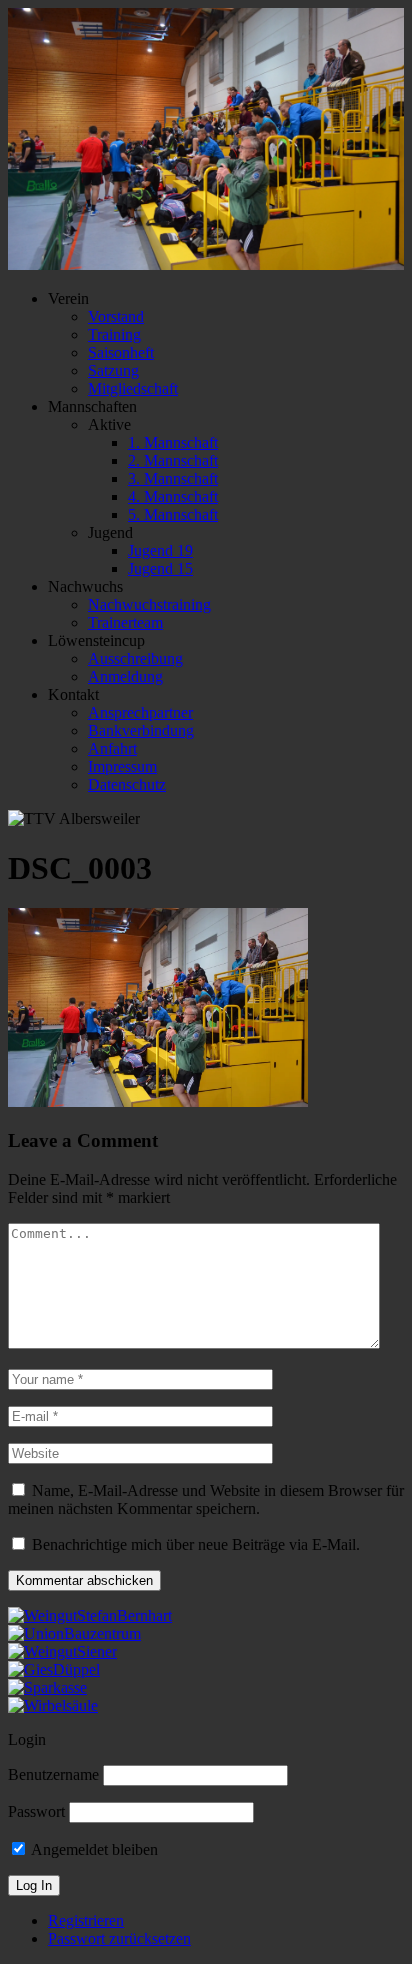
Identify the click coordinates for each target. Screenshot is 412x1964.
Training (114, 334)
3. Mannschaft (173, 478)
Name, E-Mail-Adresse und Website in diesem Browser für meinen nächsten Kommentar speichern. (206, 1499)
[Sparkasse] (47, 1687)
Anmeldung (125, 676)
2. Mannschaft (173, 460)
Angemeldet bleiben (93, 1849)
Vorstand (116, 316)
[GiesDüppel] (54, 1669)
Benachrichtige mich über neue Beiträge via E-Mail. (196, 1544)
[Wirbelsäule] (53, 1705)
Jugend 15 (160, 568)
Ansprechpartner (140, 712)
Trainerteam (125, 622)
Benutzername (53, 1774)
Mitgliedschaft (133, 388)
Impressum (122, 766)
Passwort (36, 1811)
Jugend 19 (160, 550)
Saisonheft (121, 352)
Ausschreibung (135, 658)
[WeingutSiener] (62, 1651)
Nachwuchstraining (149, 604)
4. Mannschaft (173, 496)
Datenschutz (127, 784)
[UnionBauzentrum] (74, 1633)
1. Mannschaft (173, 442)
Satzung (113, 370)
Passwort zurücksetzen (119, 1938)
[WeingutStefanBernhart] (90, 1615)
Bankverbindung (141, 730)
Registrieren (86, 1920)
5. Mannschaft (173, 514)
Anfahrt (112, 748)
